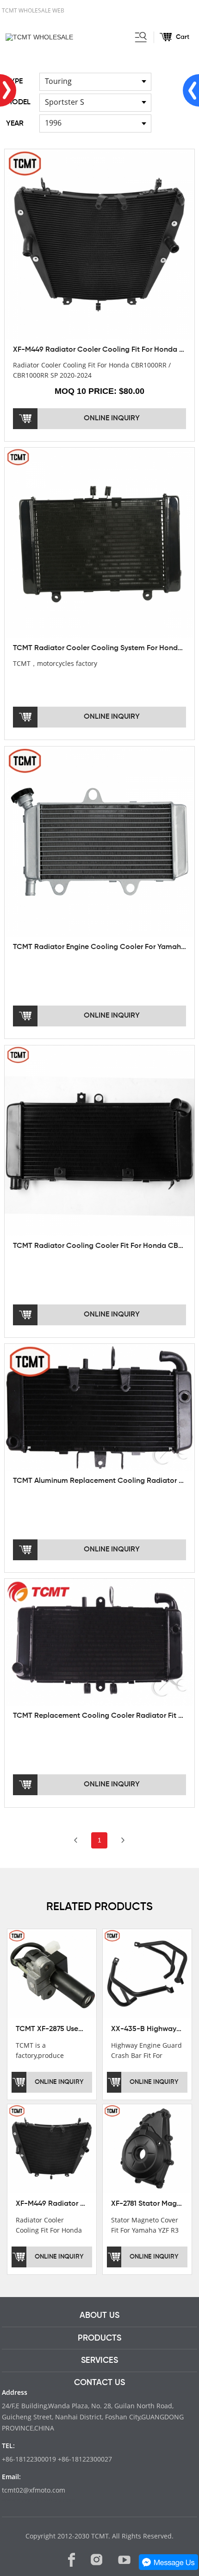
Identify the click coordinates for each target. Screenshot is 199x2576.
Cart (183, 37)
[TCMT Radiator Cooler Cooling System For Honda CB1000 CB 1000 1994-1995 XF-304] (100, 543)
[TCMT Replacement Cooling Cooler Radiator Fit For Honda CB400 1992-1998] (100, 1642)
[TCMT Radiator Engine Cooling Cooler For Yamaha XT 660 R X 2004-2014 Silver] (100, 841)
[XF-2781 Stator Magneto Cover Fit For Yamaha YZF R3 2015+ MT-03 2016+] (147, 2148)
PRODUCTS (99, 2338)
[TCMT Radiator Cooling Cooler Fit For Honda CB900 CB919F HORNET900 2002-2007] (100, 1140)
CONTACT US (99, 2383)
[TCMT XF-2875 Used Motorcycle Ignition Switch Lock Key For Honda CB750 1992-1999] (52, 1973)
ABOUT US (99, 2316)
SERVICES (99, 2361)
